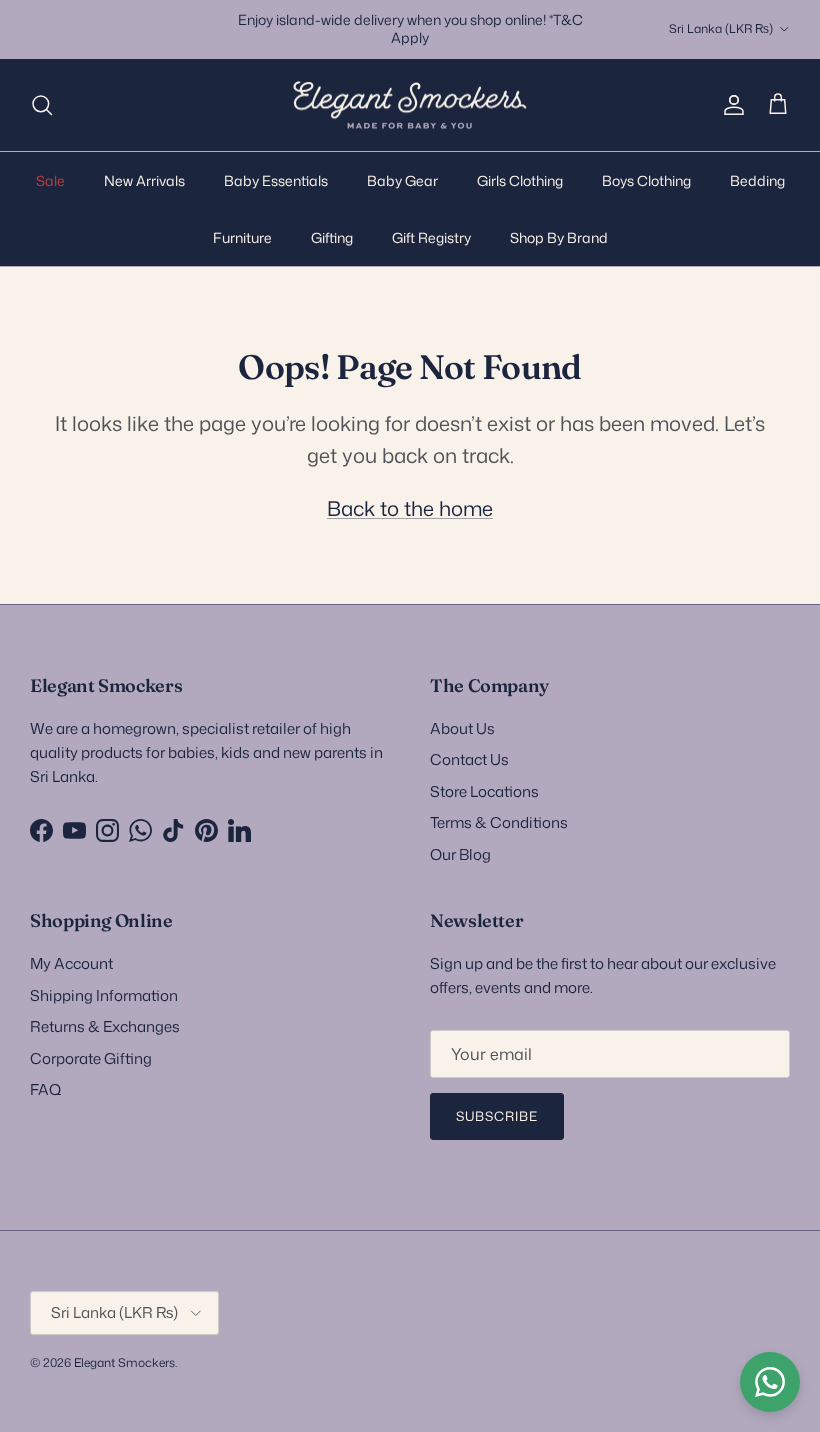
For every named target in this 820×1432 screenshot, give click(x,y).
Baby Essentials (276, 180)
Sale (50, 180)
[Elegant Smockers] (410, 105)
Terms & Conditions (499, 822)
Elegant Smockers (124, 1362)
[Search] (42, 105)
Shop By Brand (559, 237)
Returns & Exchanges (105, 1026)
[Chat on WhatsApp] (770, 1382)
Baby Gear (402, 180)
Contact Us (469, 759)
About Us (462, 728)
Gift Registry (431, 237)
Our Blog (460, 854)
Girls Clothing (520, 180)
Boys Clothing (646, 180)
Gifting (332, 237)
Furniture (242, 237)
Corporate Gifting (91, 1058)
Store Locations (484, 791)
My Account (71, 963)
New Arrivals (144, 180)
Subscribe (497, 1116)
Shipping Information (104, 995)
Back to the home (410, 508)
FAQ (45, 1089)
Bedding (757, 180)
